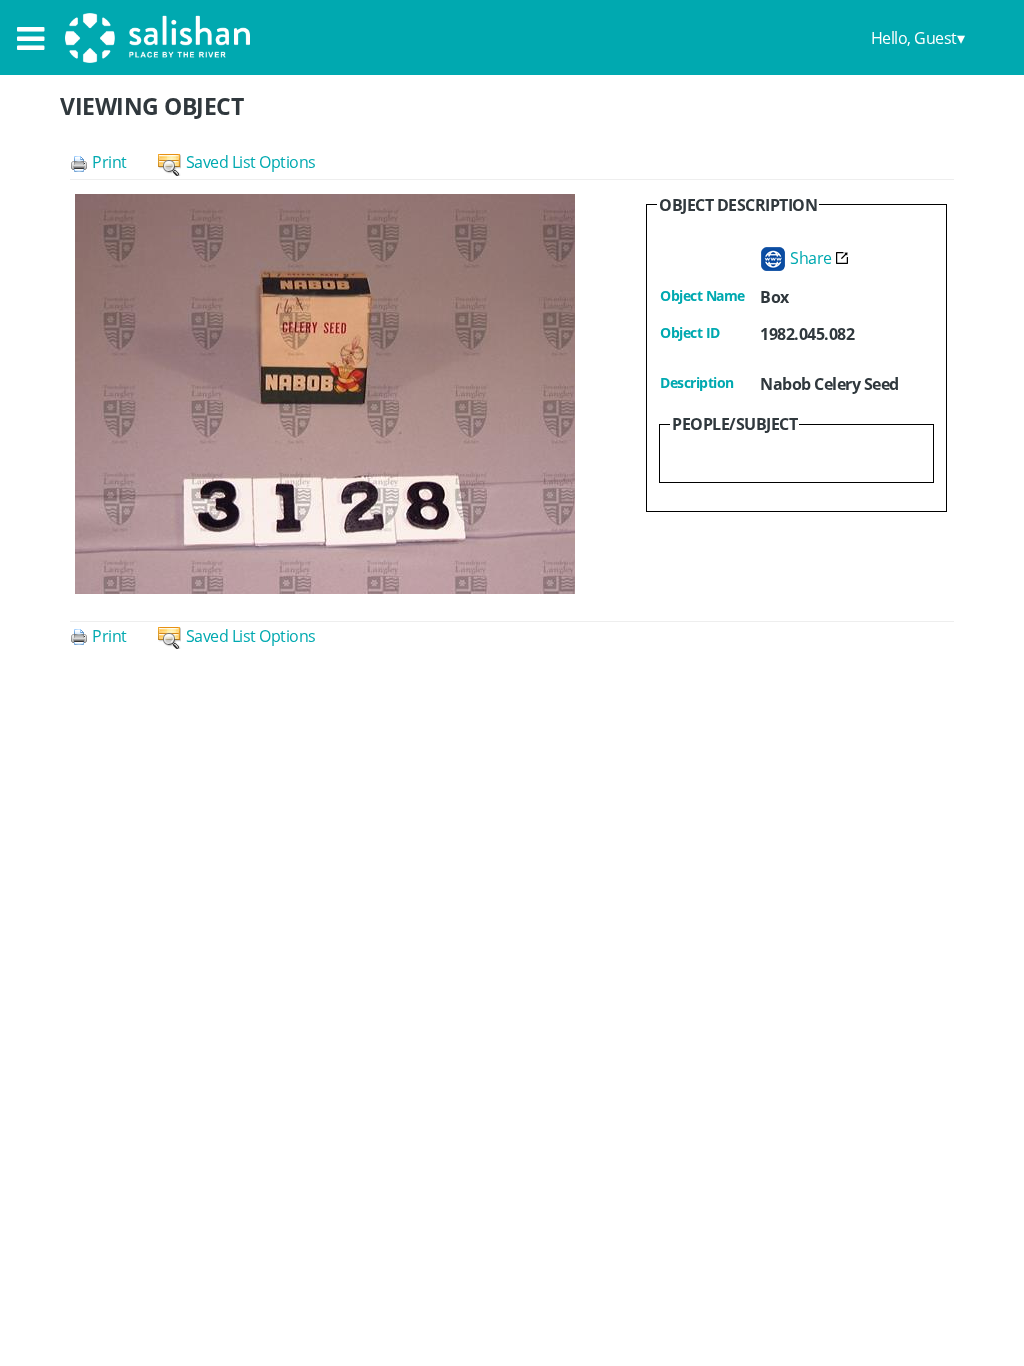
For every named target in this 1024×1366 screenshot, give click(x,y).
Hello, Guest (914, 38)
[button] (114, 162)
